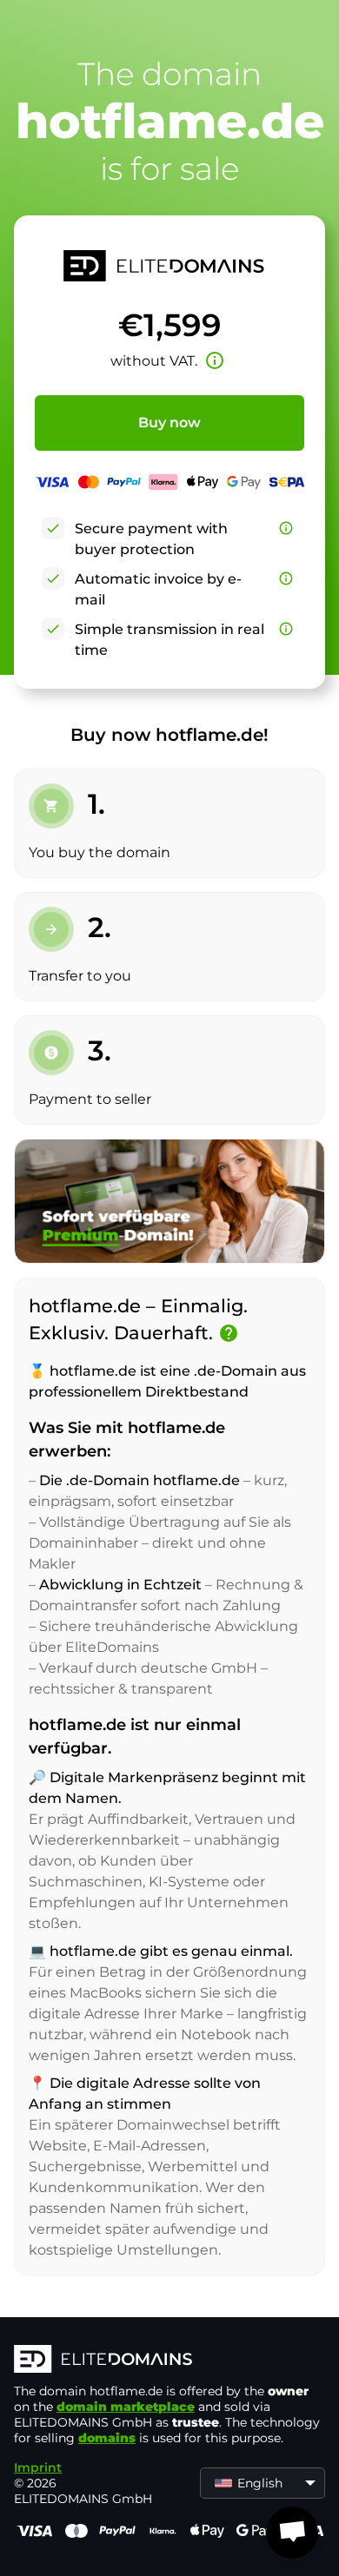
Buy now (169, 423)
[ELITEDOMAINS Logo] (169, 2361)
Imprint (38, 2467)
